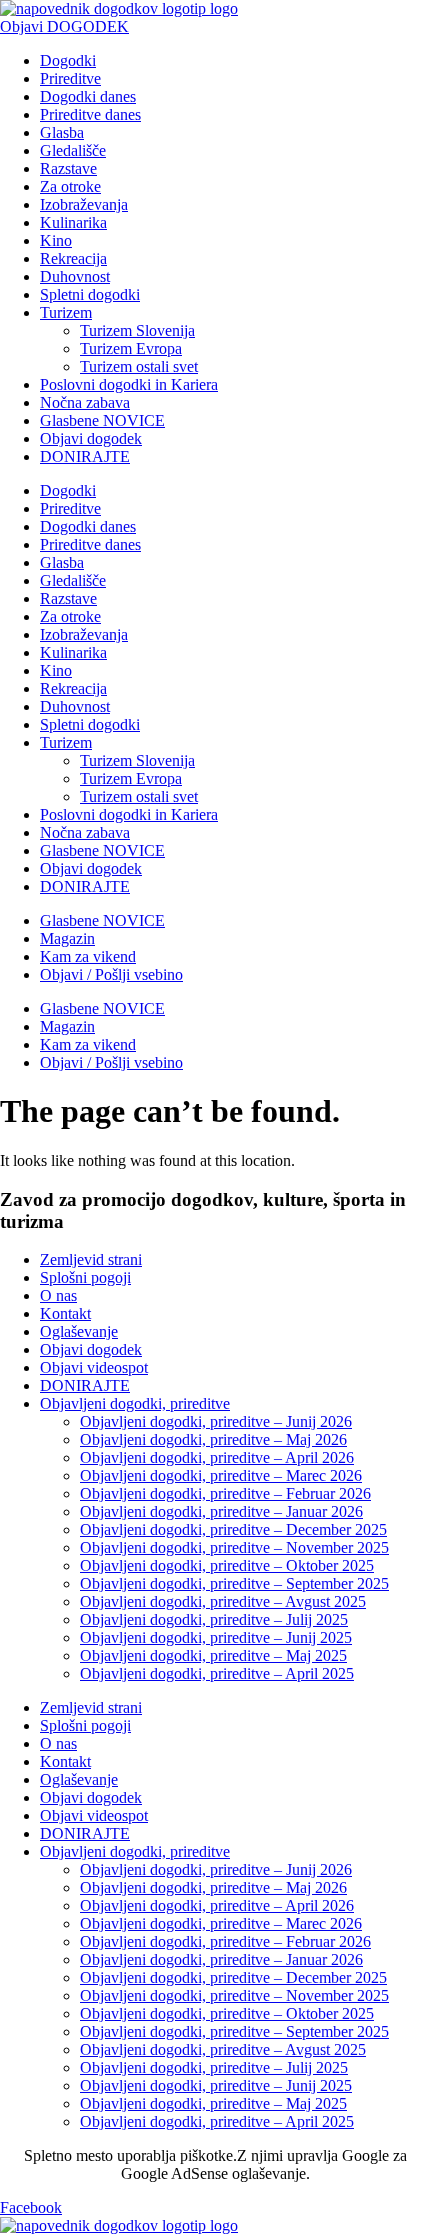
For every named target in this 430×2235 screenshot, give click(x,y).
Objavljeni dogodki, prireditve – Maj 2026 (213, 1439)
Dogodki (68, 60)
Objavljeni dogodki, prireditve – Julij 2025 (214, 1619)
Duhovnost (75, 276)
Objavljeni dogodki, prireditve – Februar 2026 (225, 1493)
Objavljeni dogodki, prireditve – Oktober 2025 (227, 1565)
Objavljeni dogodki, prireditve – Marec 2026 (221, 1475)
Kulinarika (73, 222)
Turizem (66, 312)
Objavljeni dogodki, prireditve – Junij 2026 (216, 1421)
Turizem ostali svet (139, 366)
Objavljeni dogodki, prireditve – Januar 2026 (221, 1511)
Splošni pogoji (85, 1277)
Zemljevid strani (91, 1259)
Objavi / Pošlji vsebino (111, 974)
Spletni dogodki (90, 294)
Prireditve (70, 78)
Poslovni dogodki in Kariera (129, 384)
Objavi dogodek (91, 438)
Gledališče (73, 150)
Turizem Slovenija (137, 330)
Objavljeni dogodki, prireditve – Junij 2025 (216, 1637)
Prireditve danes (90, 114)
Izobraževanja (84, 204)
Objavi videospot (94, 1367)
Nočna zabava (85, 402)
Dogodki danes (88, 96)
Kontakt (65, 1313)
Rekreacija (73, 258)
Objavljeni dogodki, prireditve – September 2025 (234, 1583)
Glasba (62, 132)
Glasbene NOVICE (102, 420)
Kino (56, 240)
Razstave (68, 168)
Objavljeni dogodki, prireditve (135, 1403)
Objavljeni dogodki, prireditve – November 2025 (234, 1547)
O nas (58, 1295)
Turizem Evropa (131, 348)
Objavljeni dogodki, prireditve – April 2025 (217, 1673)
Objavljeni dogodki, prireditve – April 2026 (217, 1457)
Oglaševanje (79, 1331)
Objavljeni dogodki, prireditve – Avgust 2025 (223, 1601)
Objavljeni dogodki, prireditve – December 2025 (233, 1529)
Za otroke (70, 186)
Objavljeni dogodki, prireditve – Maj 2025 (213, 1655)
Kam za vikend (88, 956)
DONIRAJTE (85, 456)
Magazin (67, 938)
